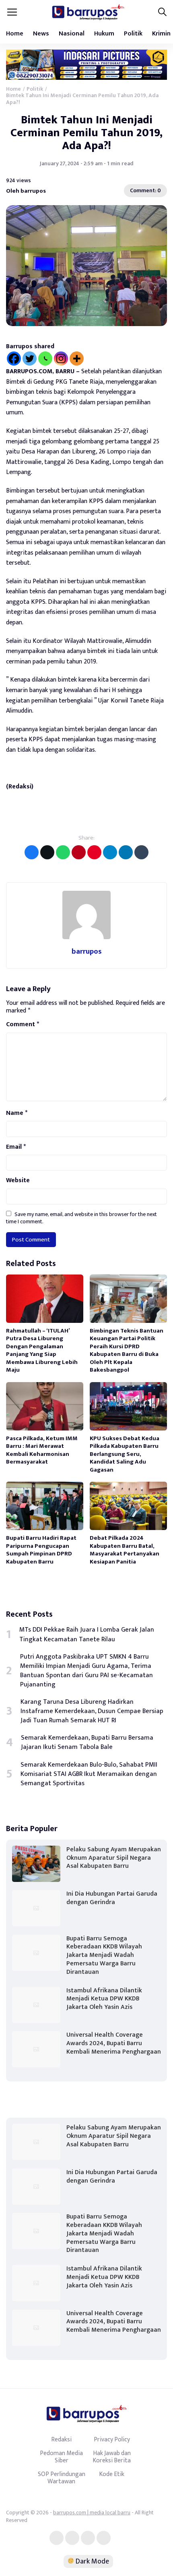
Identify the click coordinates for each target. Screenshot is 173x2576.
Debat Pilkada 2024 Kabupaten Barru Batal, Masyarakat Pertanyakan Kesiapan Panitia (125, 1550)
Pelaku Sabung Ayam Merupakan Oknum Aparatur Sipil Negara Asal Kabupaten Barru (114, 1858)
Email (16, 1147)
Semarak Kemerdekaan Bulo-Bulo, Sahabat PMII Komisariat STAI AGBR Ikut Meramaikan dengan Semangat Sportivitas (89, 1774)
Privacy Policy (112, 2439)
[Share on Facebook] (32, 852)
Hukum (104, 34)
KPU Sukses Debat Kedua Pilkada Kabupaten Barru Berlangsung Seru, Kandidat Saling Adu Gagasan (125, 1454)
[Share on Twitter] (47, 852)
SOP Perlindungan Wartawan (62, 2478)
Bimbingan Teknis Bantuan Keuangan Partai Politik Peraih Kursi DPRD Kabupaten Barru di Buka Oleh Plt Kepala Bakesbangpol (127, 1350)
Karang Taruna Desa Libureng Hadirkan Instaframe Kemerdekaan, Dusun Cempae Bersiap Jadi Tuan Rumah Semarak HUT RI (92, 1711)
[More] (77, 359)
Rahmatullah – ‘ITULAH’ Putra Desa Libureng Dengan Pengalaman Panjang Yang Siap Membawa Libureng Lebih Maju (42, 1350)
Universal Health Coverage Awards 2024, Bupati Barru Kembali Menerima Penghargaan (114, 2043)
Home (15, 34)
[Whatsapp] (45, 359)
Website (18, 1181)
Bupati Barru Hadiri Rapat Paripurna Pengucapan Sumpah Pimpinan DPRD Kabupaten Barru (41, 1550)
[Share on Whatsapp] (63, 852)
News (41, 34)
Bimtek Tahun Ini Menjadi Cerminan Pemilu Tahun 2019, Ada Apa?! (86, 133)
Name (17, 1113)
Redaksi (61, 2439)
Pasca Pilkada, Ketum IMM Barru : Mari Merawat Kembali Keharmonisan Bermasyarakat (42, 1450)
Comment (23, 1025)
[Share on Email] (79, 852)
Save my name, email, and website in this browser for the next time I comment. (81, 1218)
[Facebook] (14, 359)
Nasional (72, 34)
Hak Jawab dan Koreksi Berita (112, 2457)
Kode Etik (112, 2474)
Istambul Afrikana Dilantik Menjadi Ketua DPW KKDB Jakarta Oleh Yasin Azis (104, 1999)
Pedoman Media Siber (61, 2457)
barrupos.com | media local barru (92, 2513)
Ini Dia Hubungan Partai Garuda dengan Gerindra (112, 1898)
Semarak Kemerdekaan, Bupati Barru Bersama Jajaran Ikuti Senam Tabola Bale (87, 1742)
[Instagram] (61, 359)
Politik (133, 34)
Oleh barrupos (26, 191)
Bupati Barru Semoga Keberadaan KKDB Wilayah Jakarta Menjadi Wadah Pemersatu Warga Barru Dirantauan (104, 1955)
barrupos (87, 951)
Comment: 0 (145, 190)
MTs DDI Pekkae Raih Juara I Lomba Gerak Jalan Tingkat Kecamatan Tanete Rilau (87, 1634)
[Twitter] (30, 359)
